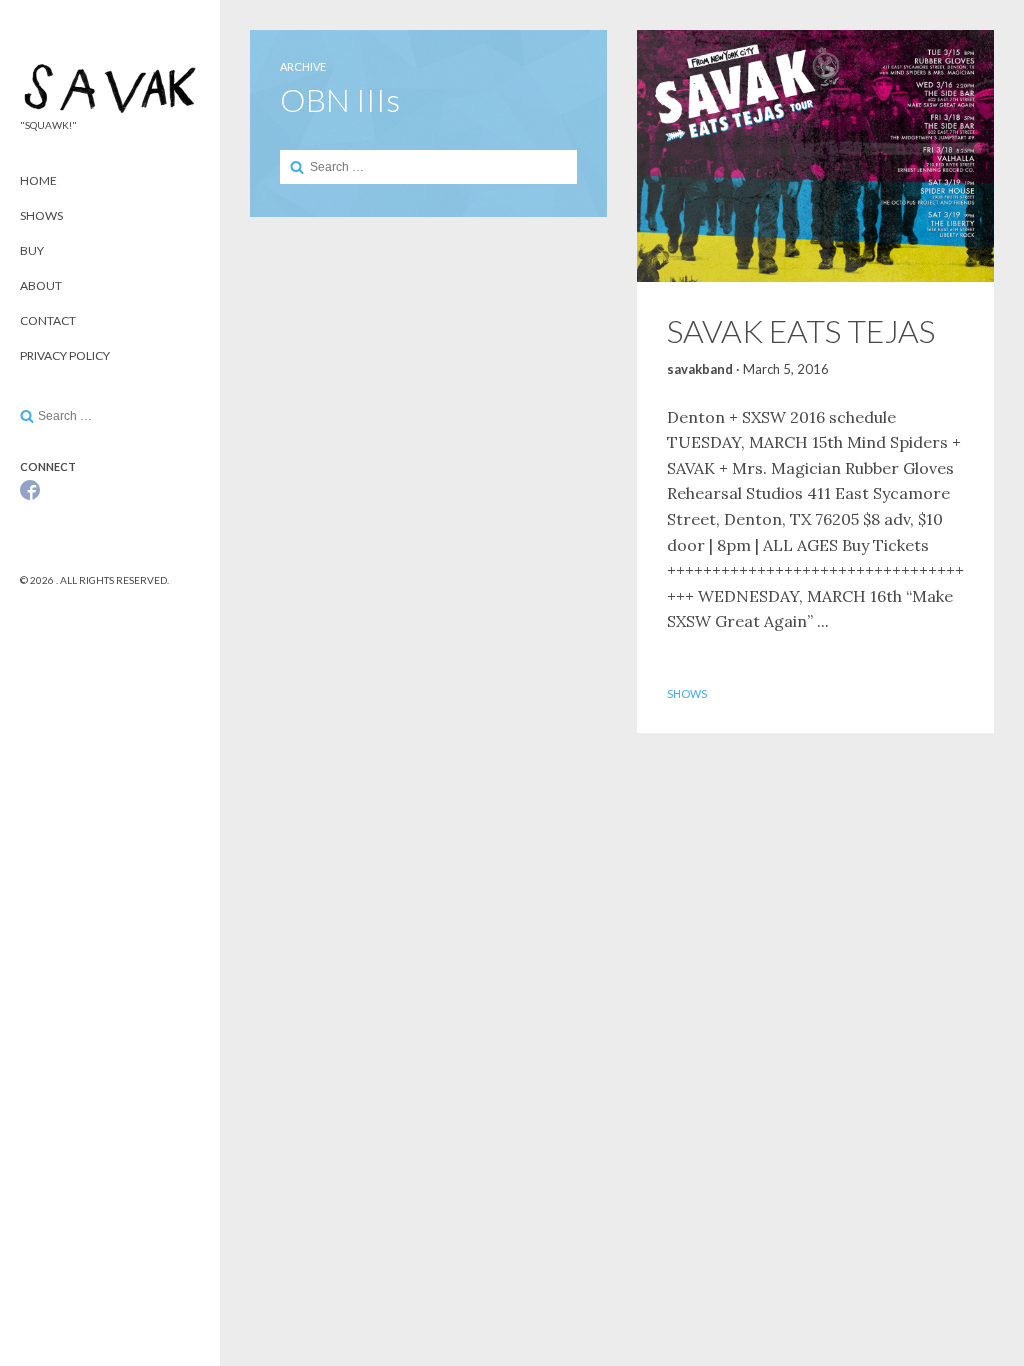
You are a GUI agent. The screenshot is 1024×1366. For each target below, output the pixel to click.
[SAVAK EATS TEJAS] (815, 156)
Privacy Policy (65, 355)
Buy (32, 250)
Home (38, 180)
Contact (48, 320)
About (41, 285)
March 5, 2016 (786, 369)
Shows (41, 215)
